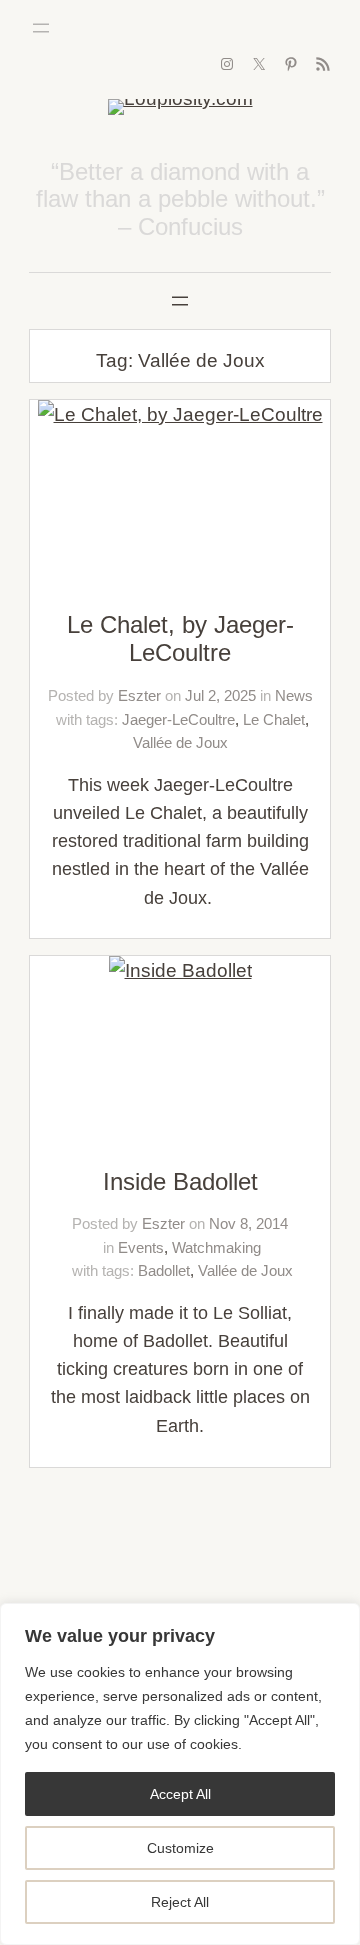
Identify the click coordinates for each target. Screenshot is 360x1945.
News (294, 695)
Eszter (139, 695)
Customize (180, 1848)
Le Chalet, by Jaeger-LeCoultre (180, 639)
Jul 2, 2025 (220, 695)
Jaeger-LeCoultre (178, 719)
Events (141, 1247)
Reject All (180, 1902)
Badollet (164, 1270)
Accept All (180, 1794)
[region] (180, 1774)
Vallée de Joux (180, 742)
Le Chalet (274, 719)
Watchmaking (216, 1247)
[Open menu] (41, 28)
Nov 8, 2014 (248, 1223)
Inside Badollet (180, 1181)
